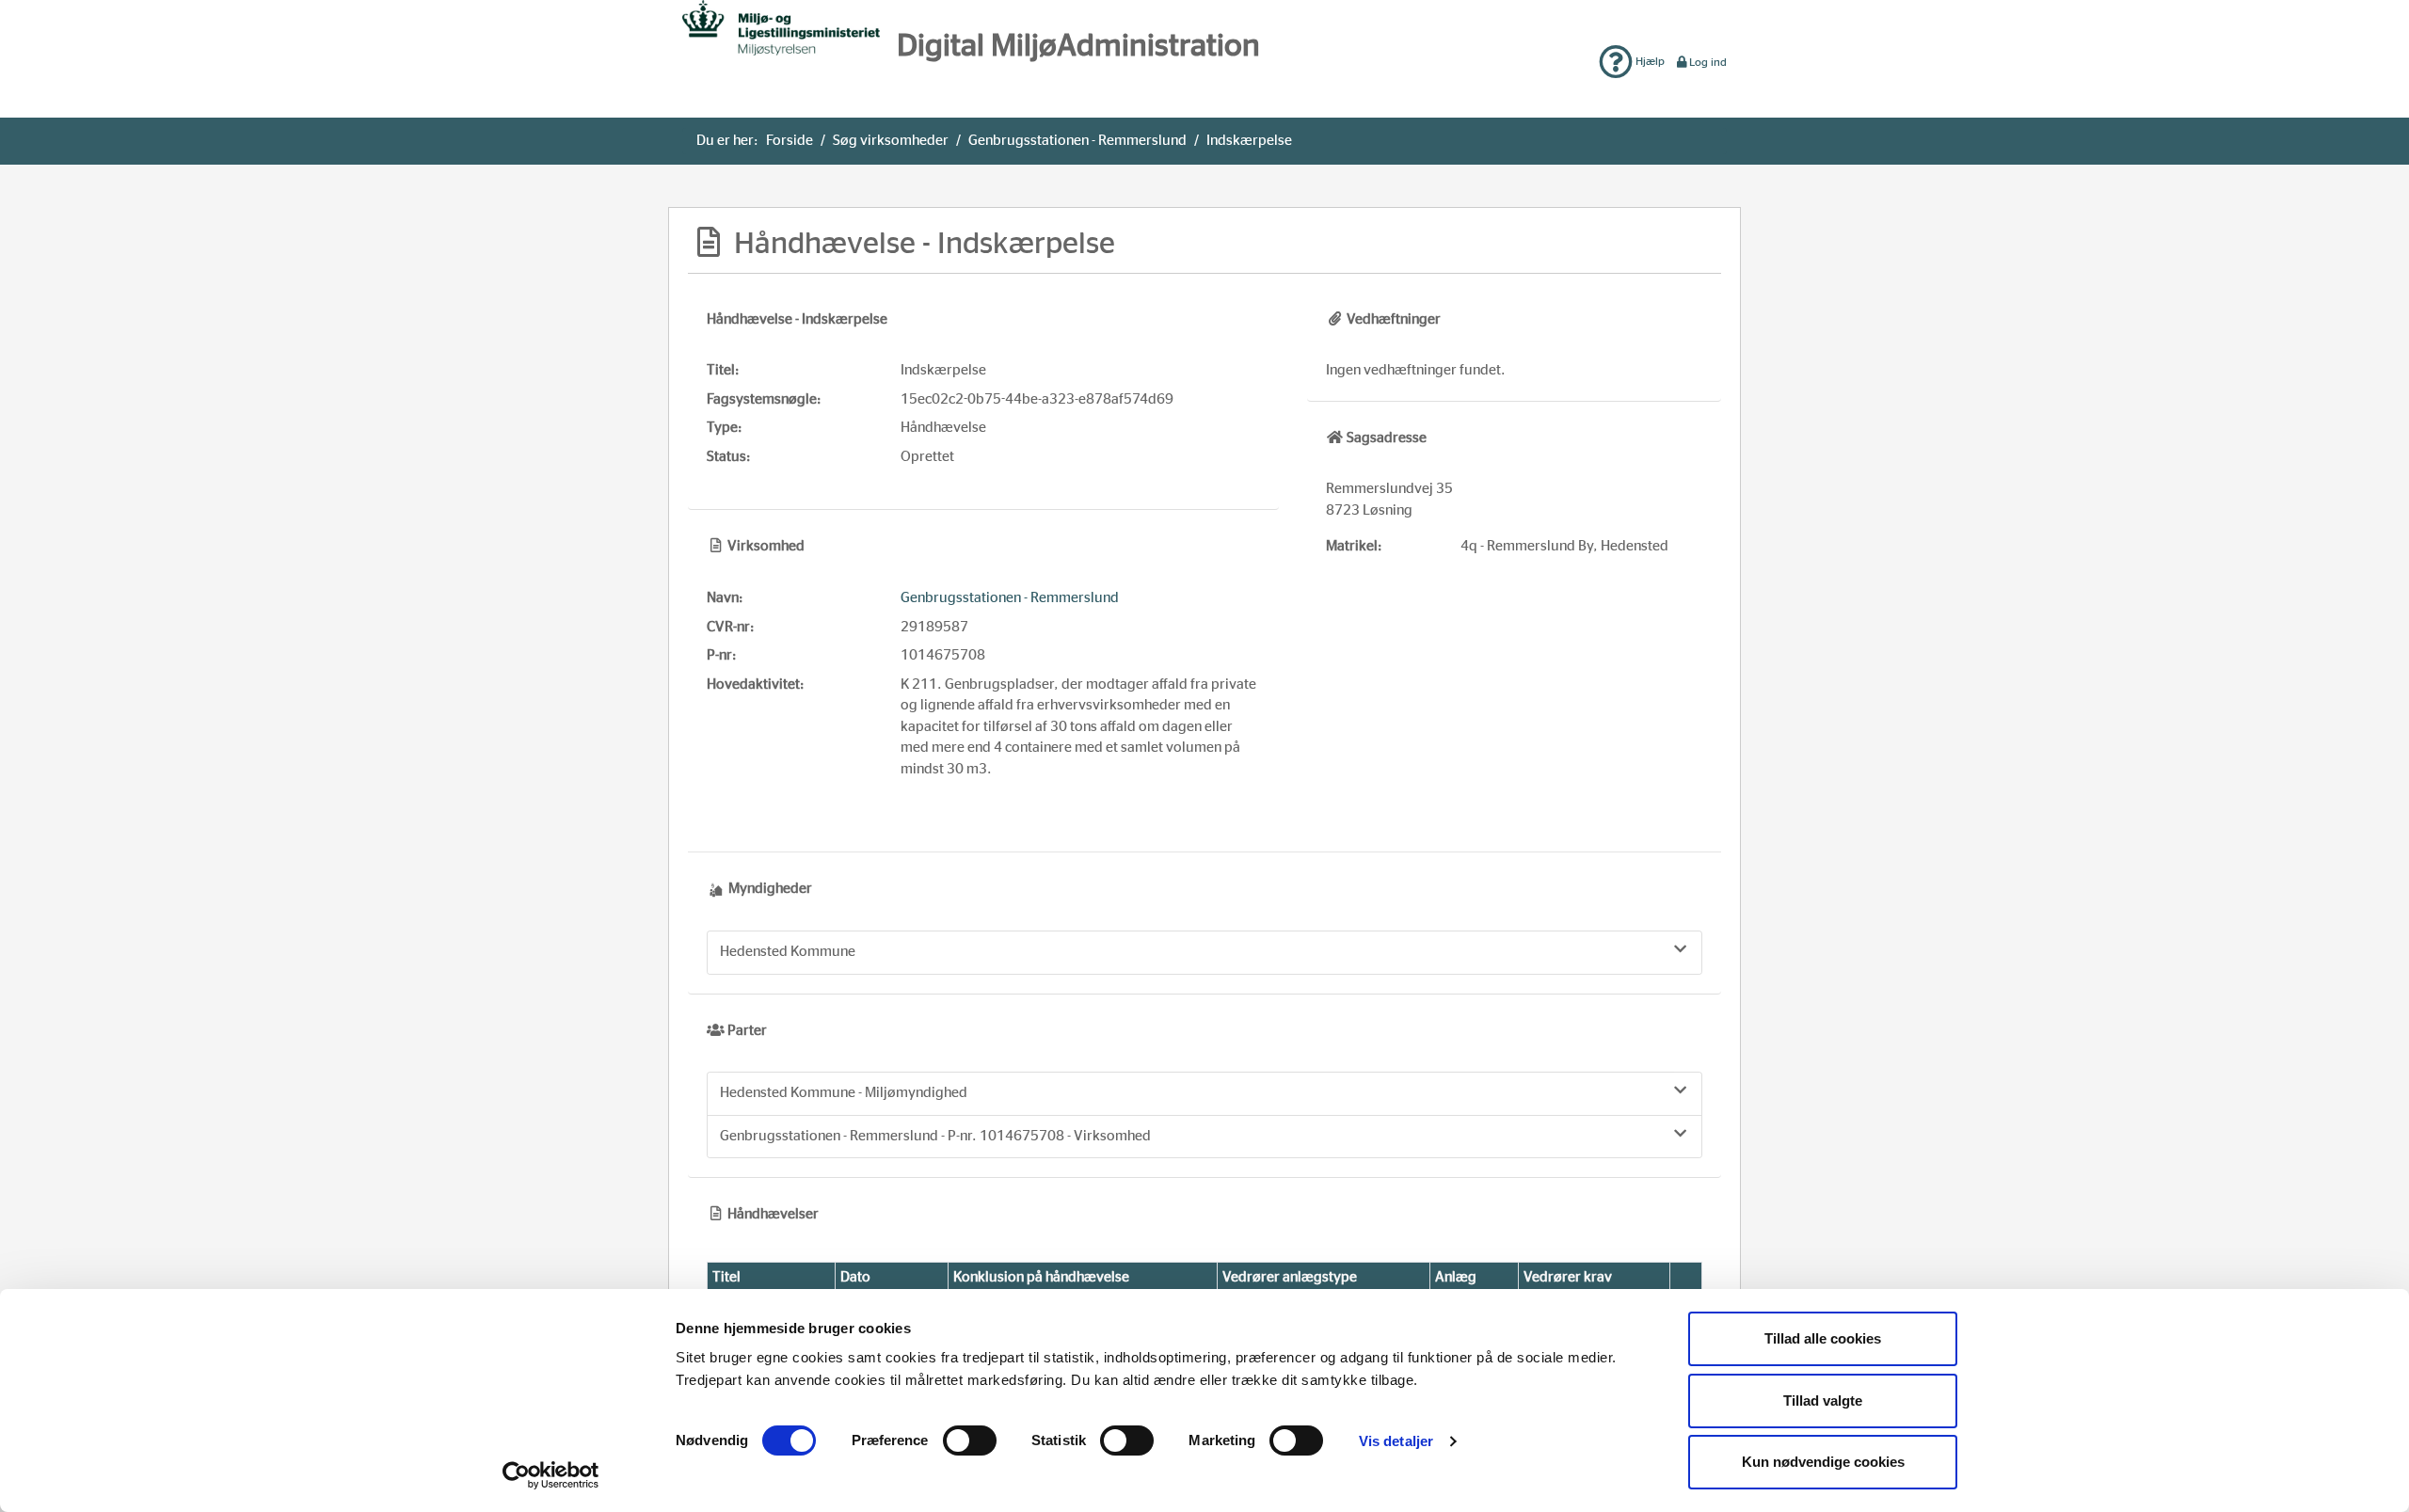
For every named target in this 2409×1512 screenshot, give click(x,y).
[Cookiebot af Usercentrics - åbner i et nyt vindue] (551, 1475)
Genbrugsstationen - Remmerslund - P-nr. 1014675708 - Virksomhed (935, 1136)
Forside (790, 141)
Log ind (1708, 62)
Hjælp (1649, 61)
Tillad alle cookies (1823, 1338)
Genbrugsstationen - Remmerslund (1077, 141)
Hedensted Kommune (788, 952)
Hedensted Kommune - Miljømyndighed (844, 1093)
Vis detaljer (1396, 1441)
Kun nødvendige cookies (1823, 1462)
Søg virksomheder (891, 141)
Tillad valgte (1823, 1401)
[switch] (970, 1440)
